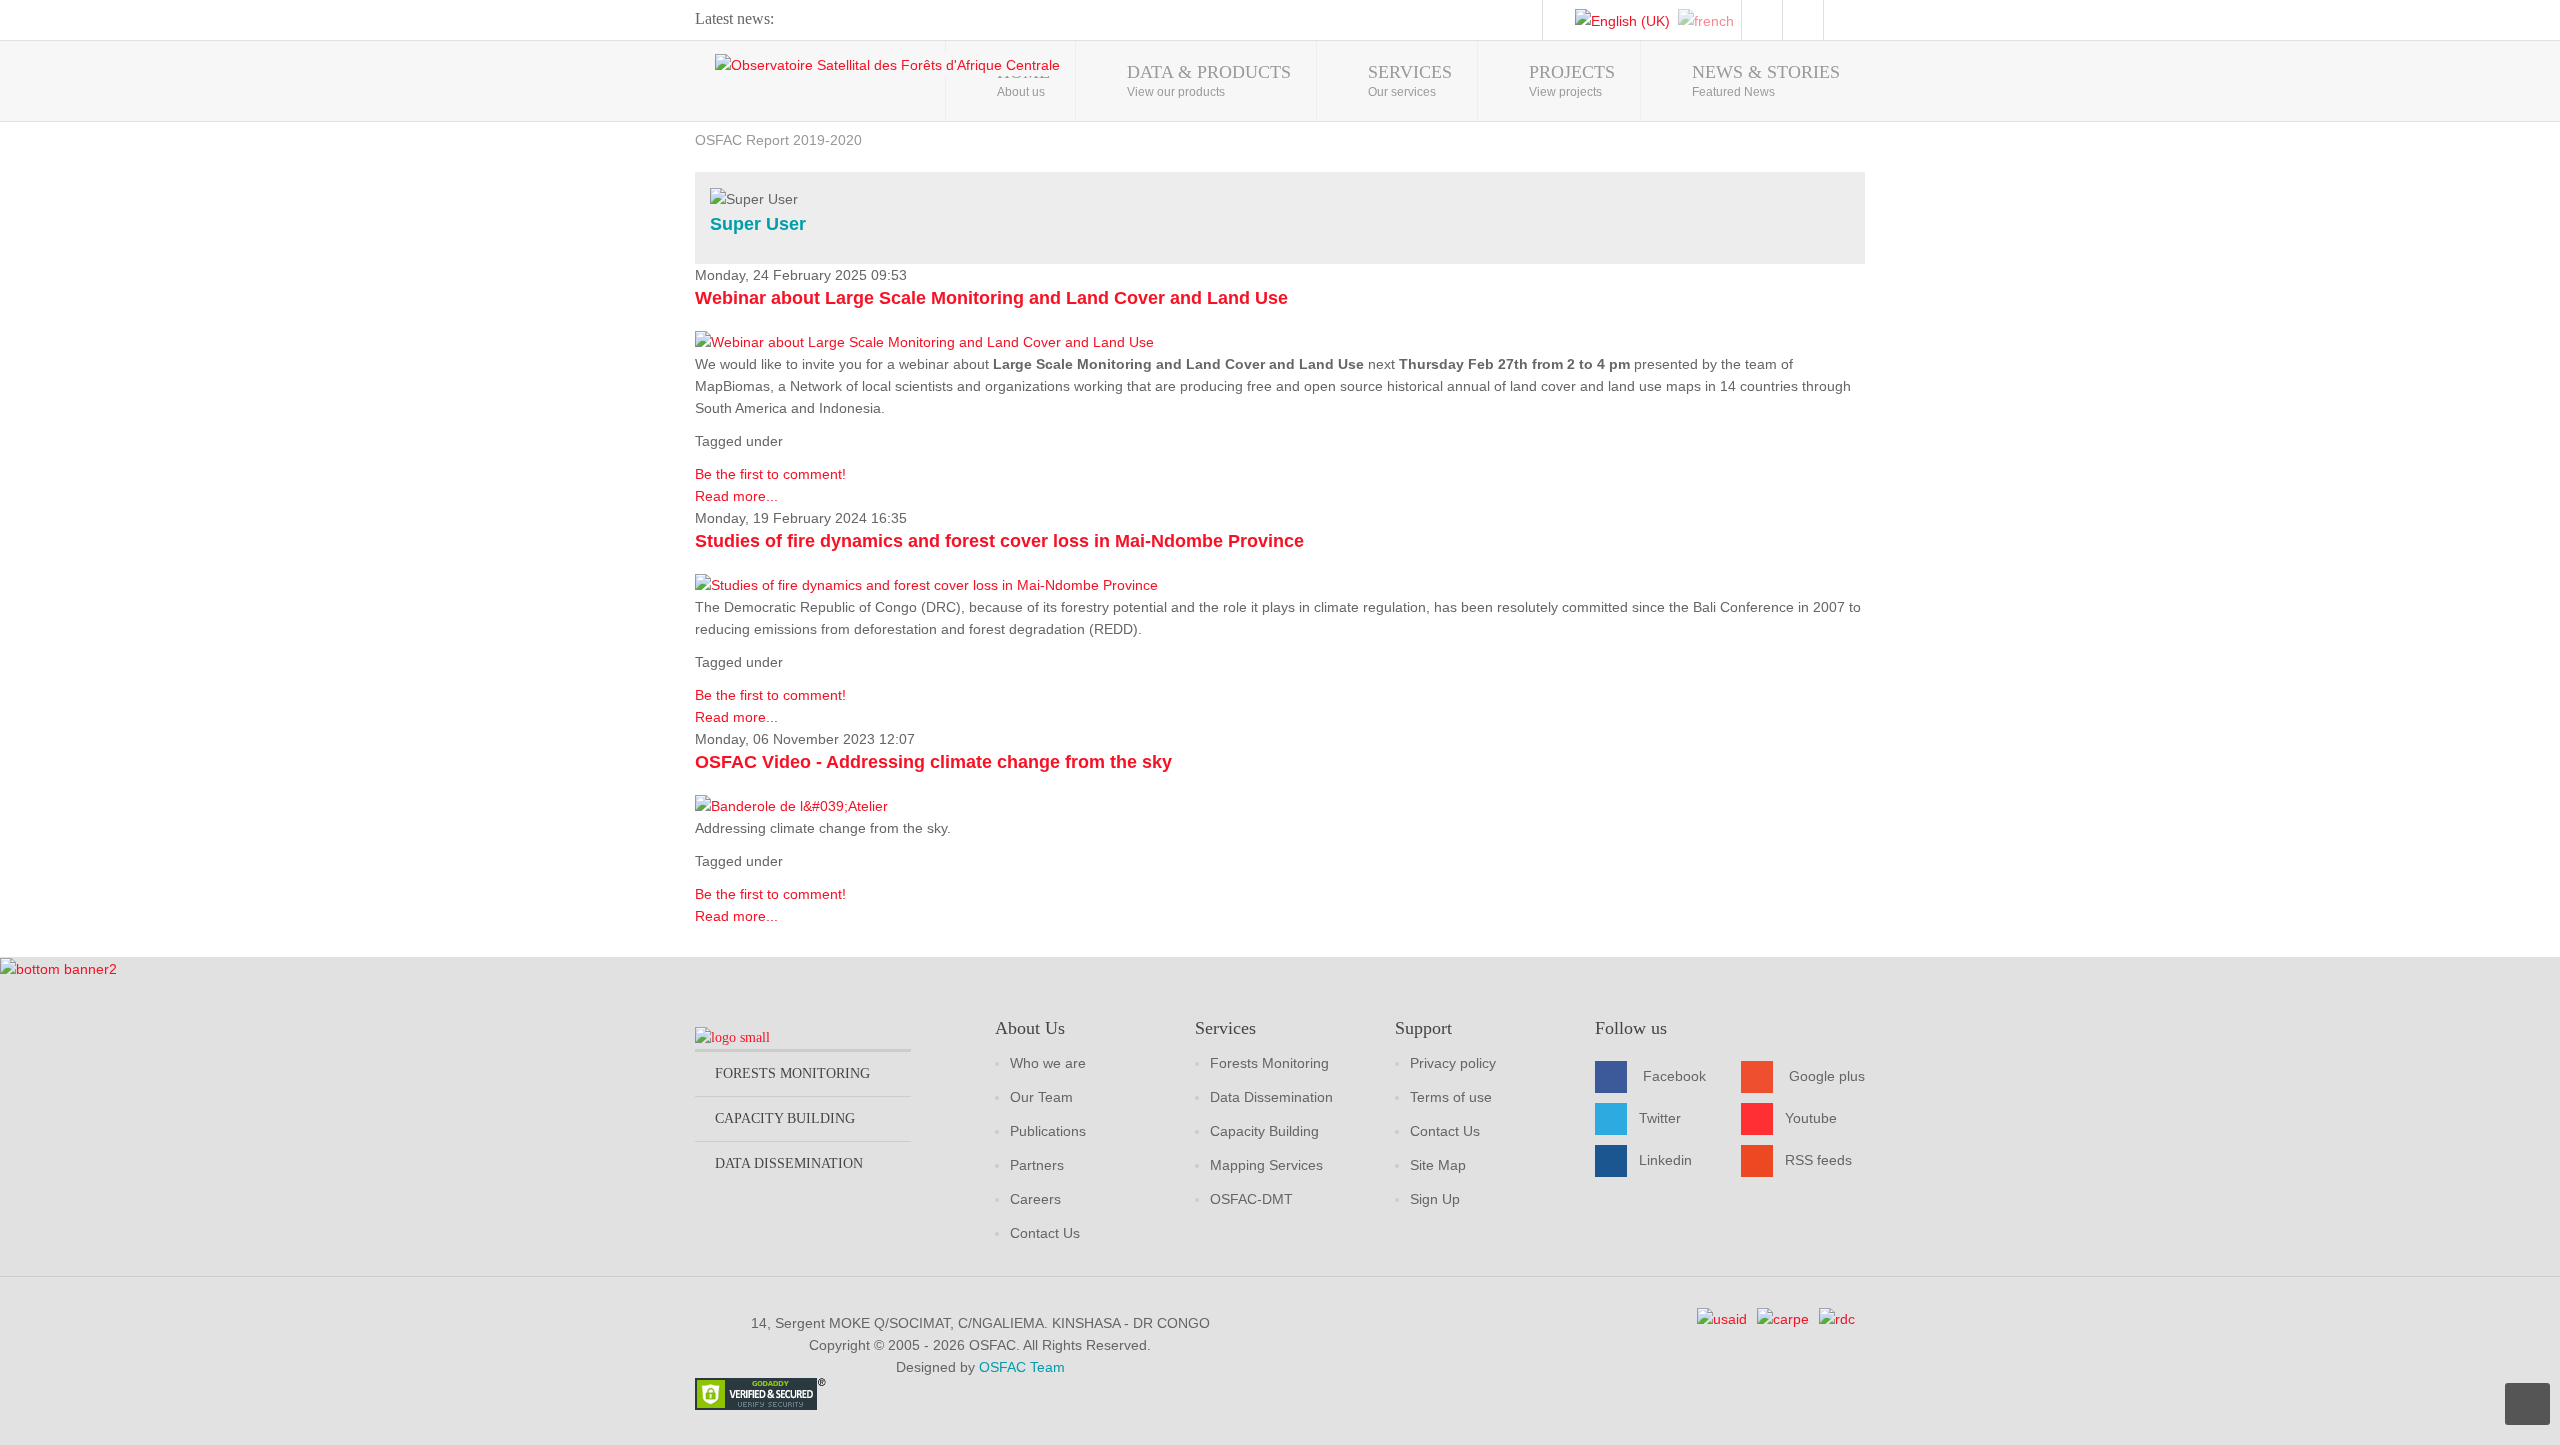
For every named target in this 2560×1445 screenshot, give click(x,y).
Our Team (1041, 1097)
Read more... (736, 496)
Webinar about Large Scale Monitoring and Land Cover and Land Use (991, 298)
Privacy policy (1453, 1063)
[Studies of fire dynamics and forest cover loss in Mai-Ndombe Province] (926, 584)
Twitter (1660, 1118)
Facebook (1674, 1076)
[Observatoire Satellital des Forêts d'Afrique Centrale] (887, 64)
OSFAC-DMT (1251, 1199)
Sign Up (1435, 1199)
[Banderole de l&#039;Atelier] (791, 805)
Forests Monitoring (1269, 1063)
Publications (1048, 1131)
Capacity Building (1264, 1131)
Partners (1037, 1165)
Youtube (1811, 1118)
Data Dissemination (1271, 1097)
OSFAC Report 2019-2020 (778, 140)
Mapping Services (1266, 1165)
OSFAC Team (1022, 1367)
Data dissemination (789, 1163)
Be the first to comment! (770, 474)
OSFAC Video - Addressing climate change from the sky (933, 762)
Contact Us (1045, 1233)
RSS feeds (1818, 1160)
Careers (1035, 1199)
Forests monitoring (792, 1073)
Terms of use (1451, 1097)
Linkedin (1665, 1160)
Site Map (1438, 1165)
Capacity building (785, 1118)
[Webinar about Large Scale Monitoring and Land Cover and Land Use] (924, 341)
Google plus (1827, 1076)
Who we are (1048, 1063)
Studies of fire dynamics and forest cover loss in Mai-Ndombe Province (999, 541)
